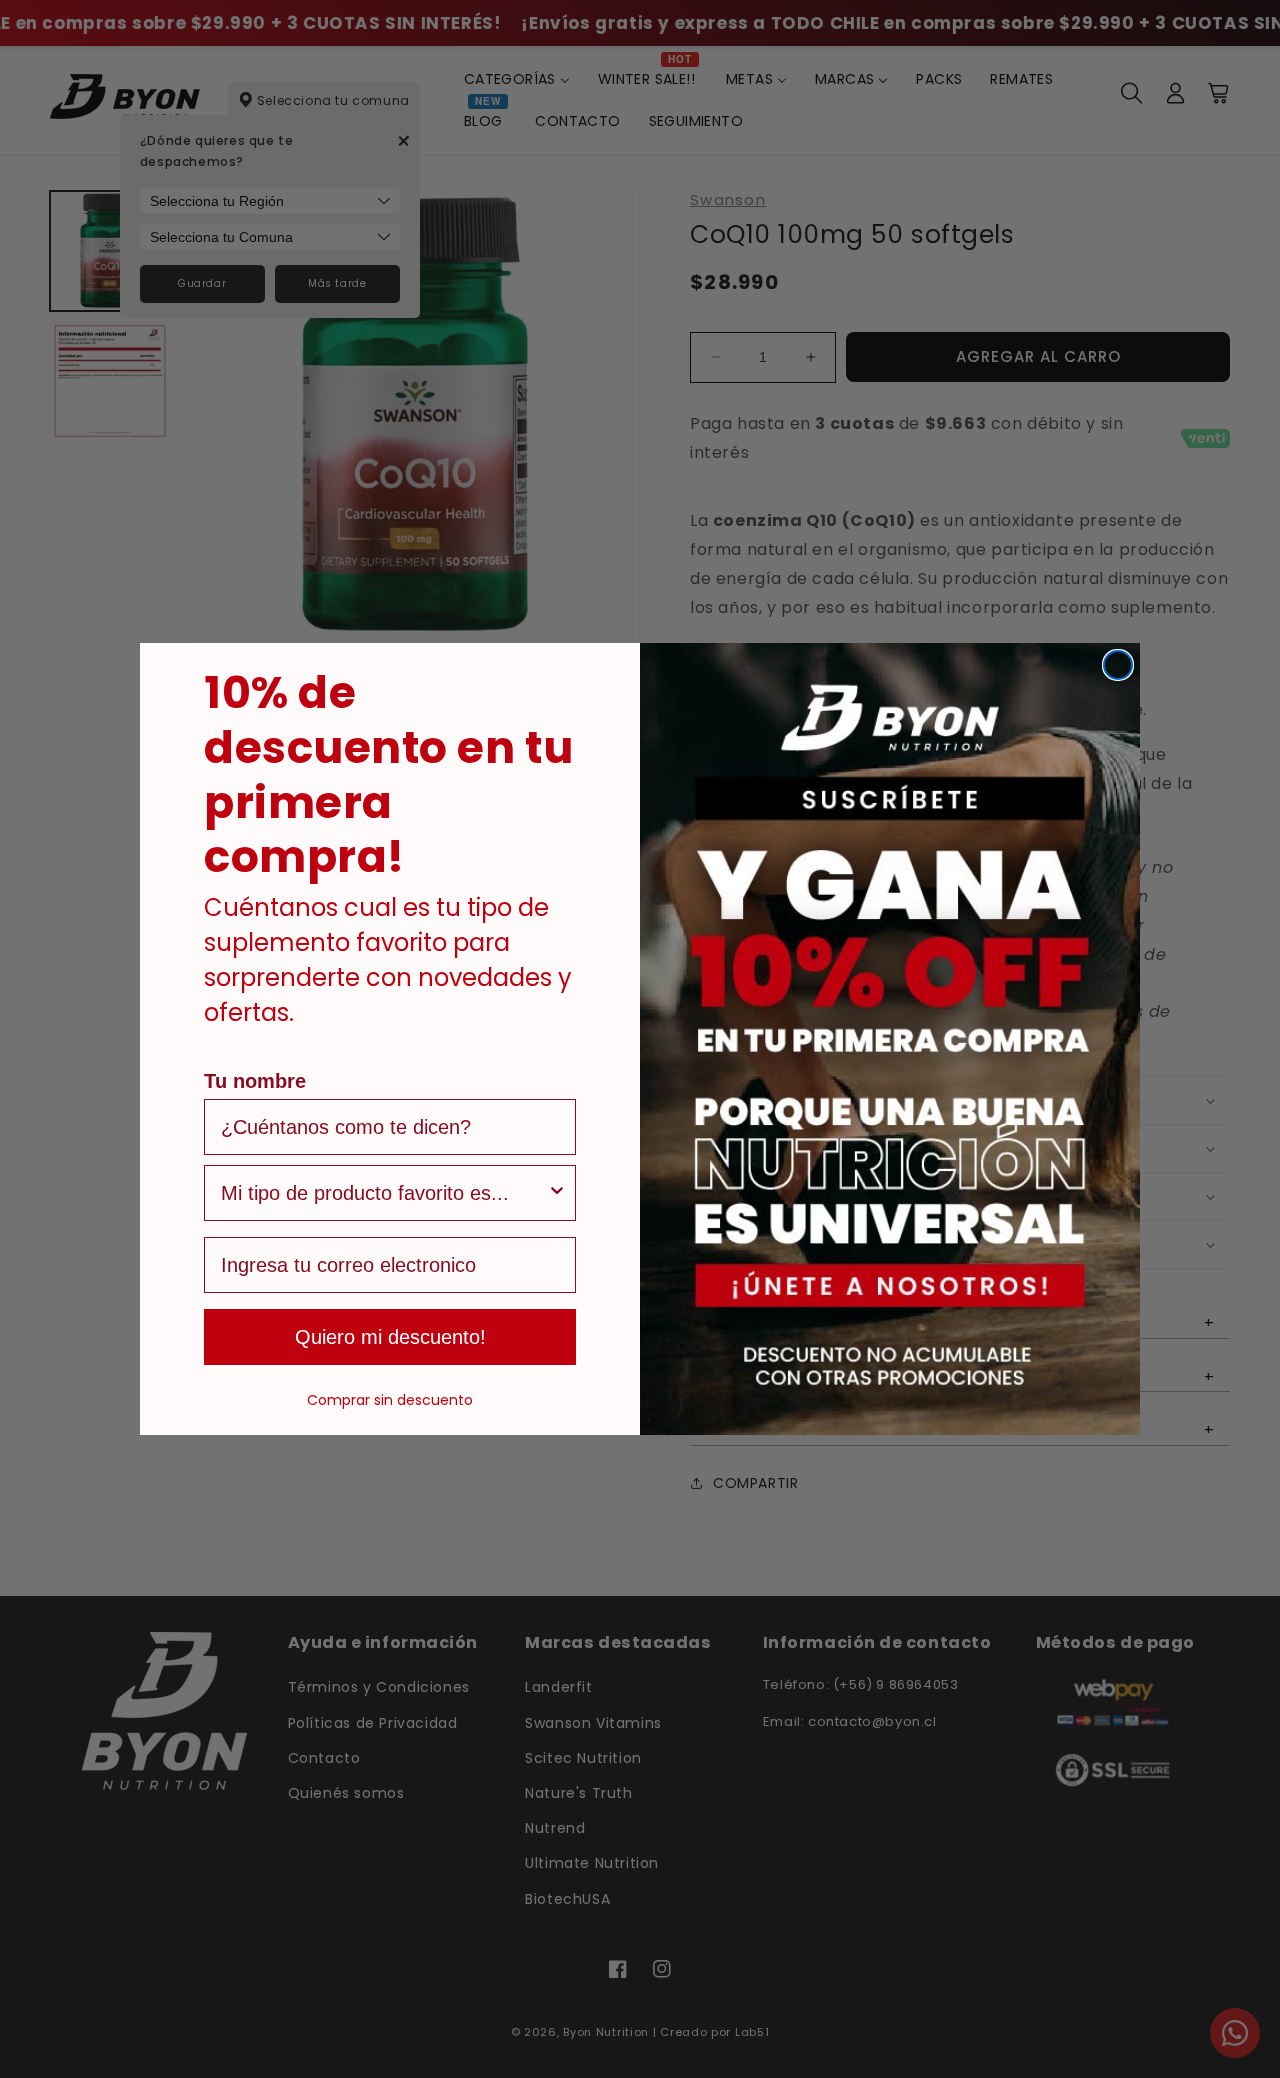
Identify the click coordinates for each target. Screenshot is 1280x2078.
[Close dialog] (1118, 665)
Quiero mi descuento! (390, 1337)
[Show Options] (557, 1193)
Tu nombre (255, 1081)
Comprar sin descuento (390, 1400)
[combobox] (384, 1193)
